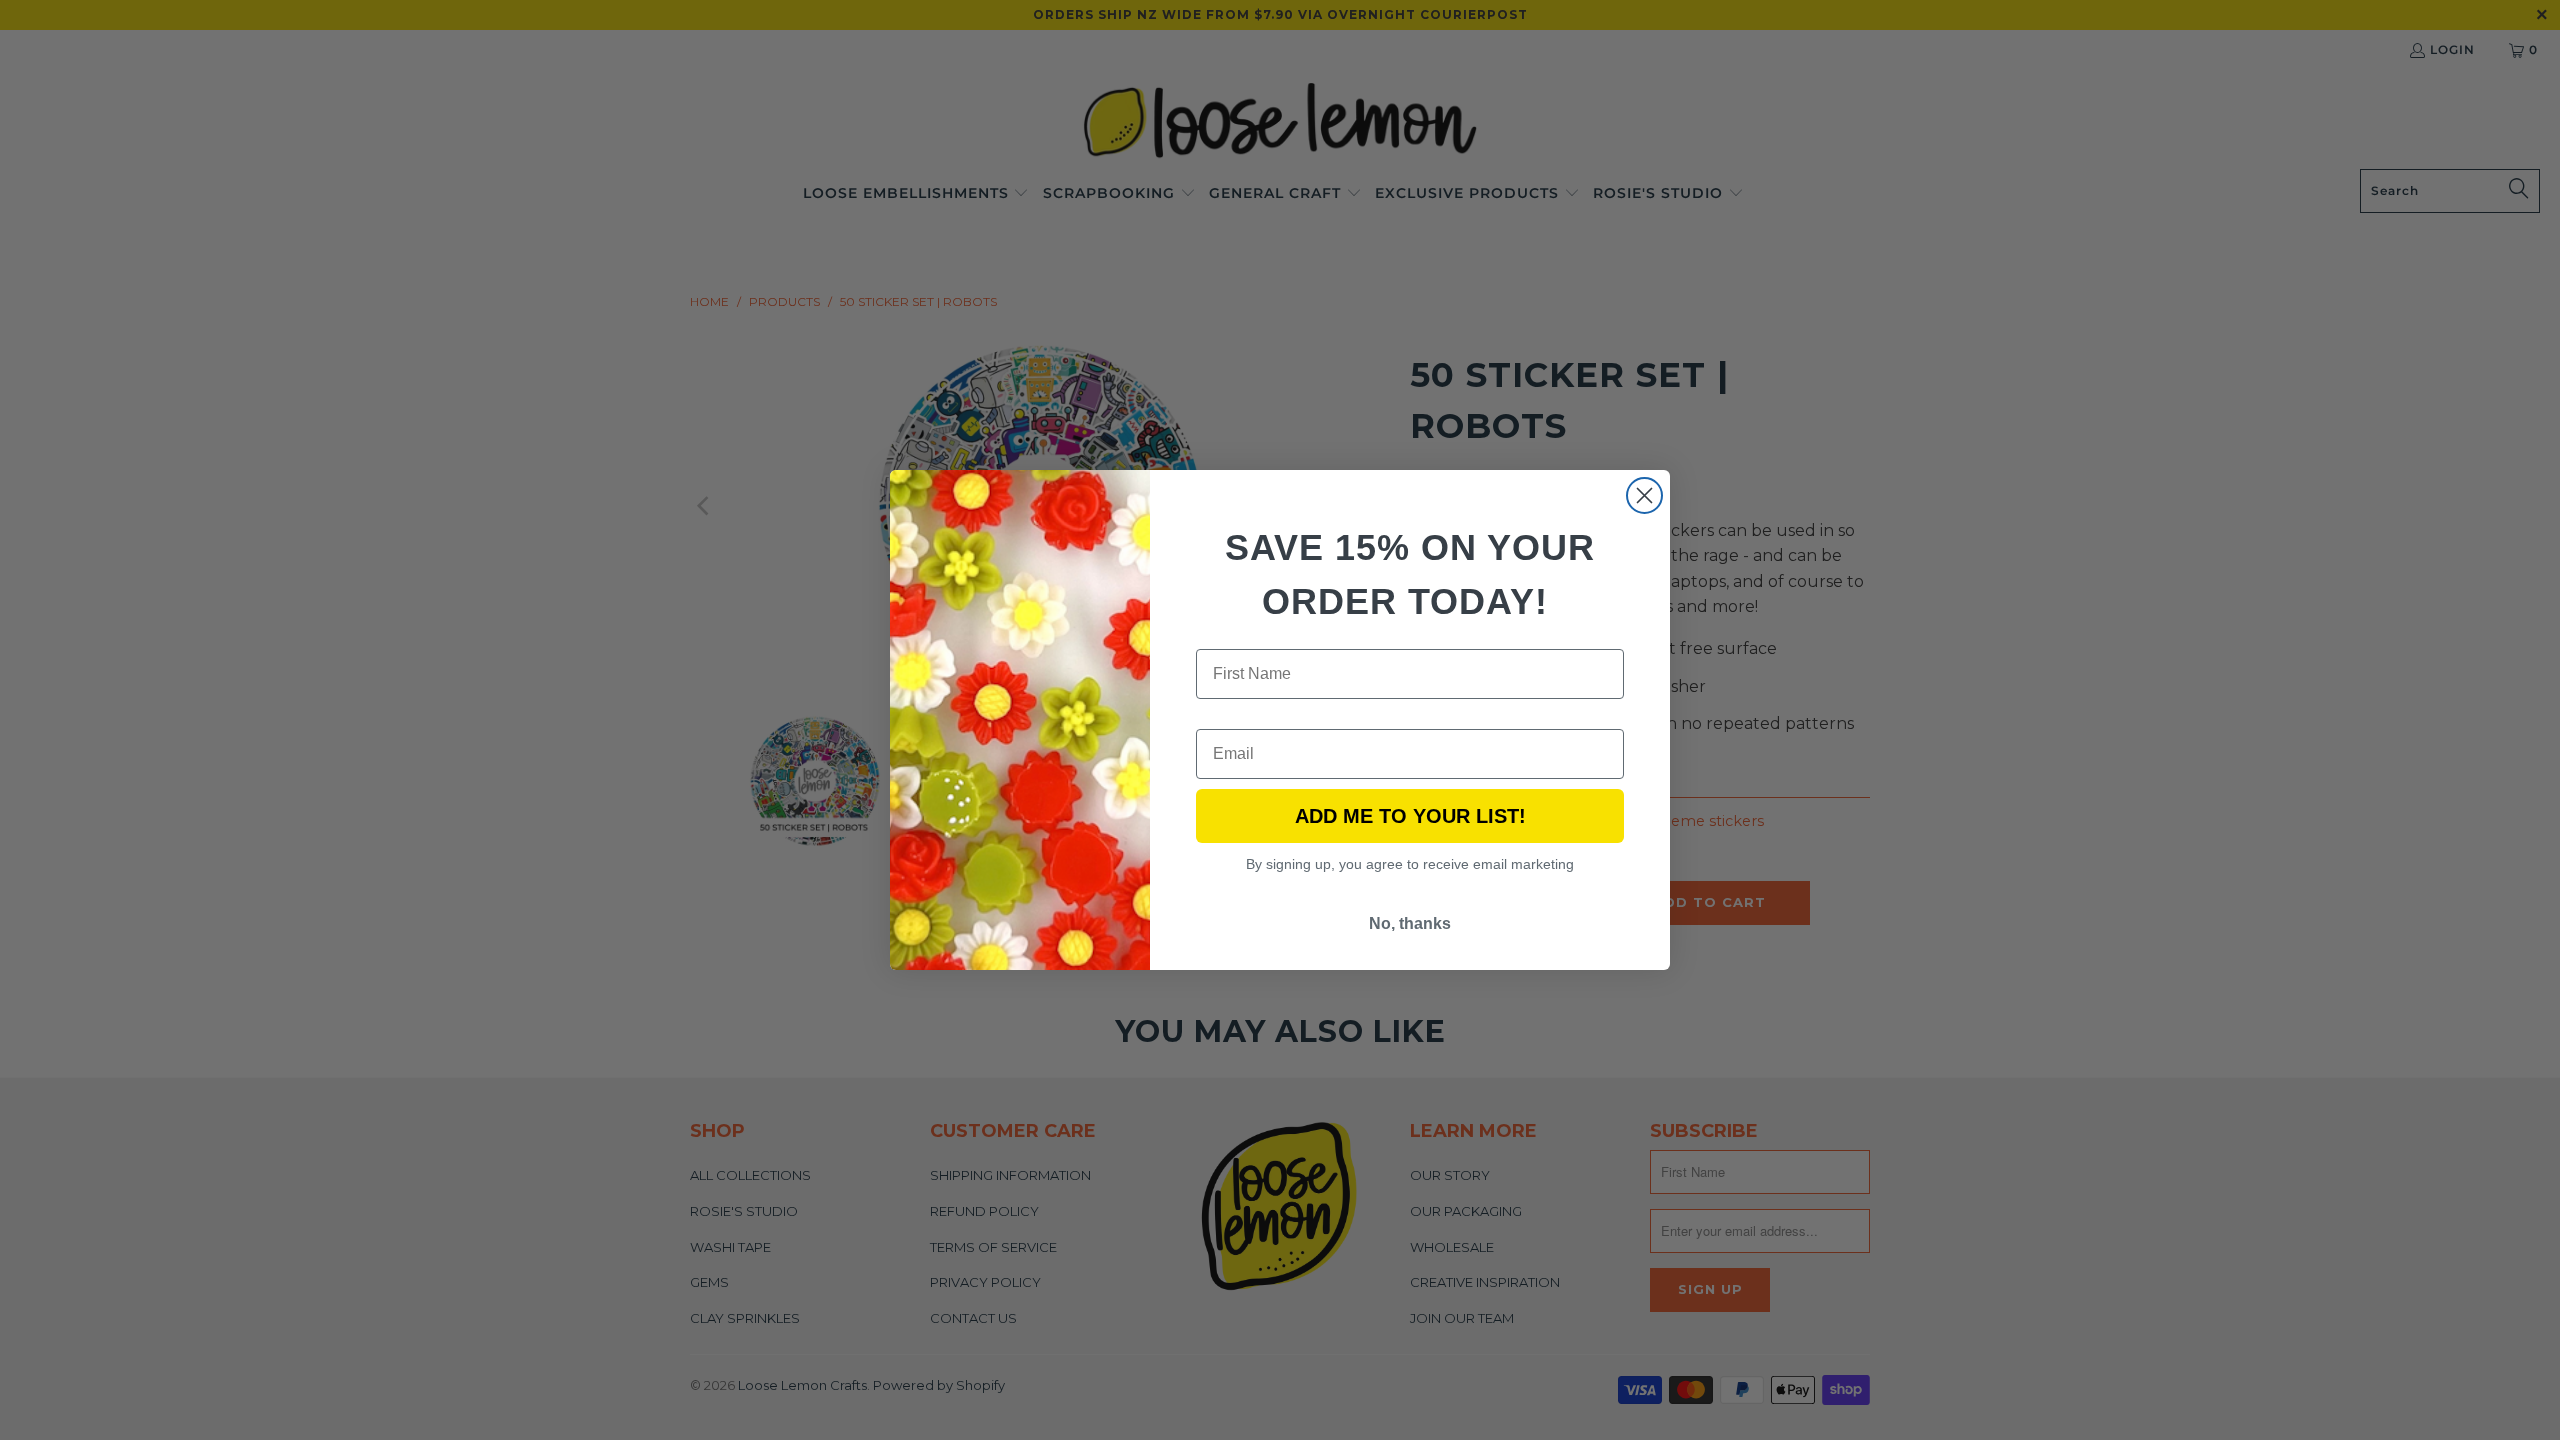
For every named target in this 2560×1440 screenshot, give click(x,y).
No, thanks (1410, 923)
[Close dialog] (1644, 495)
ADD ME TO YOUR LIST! (1410, 816)
